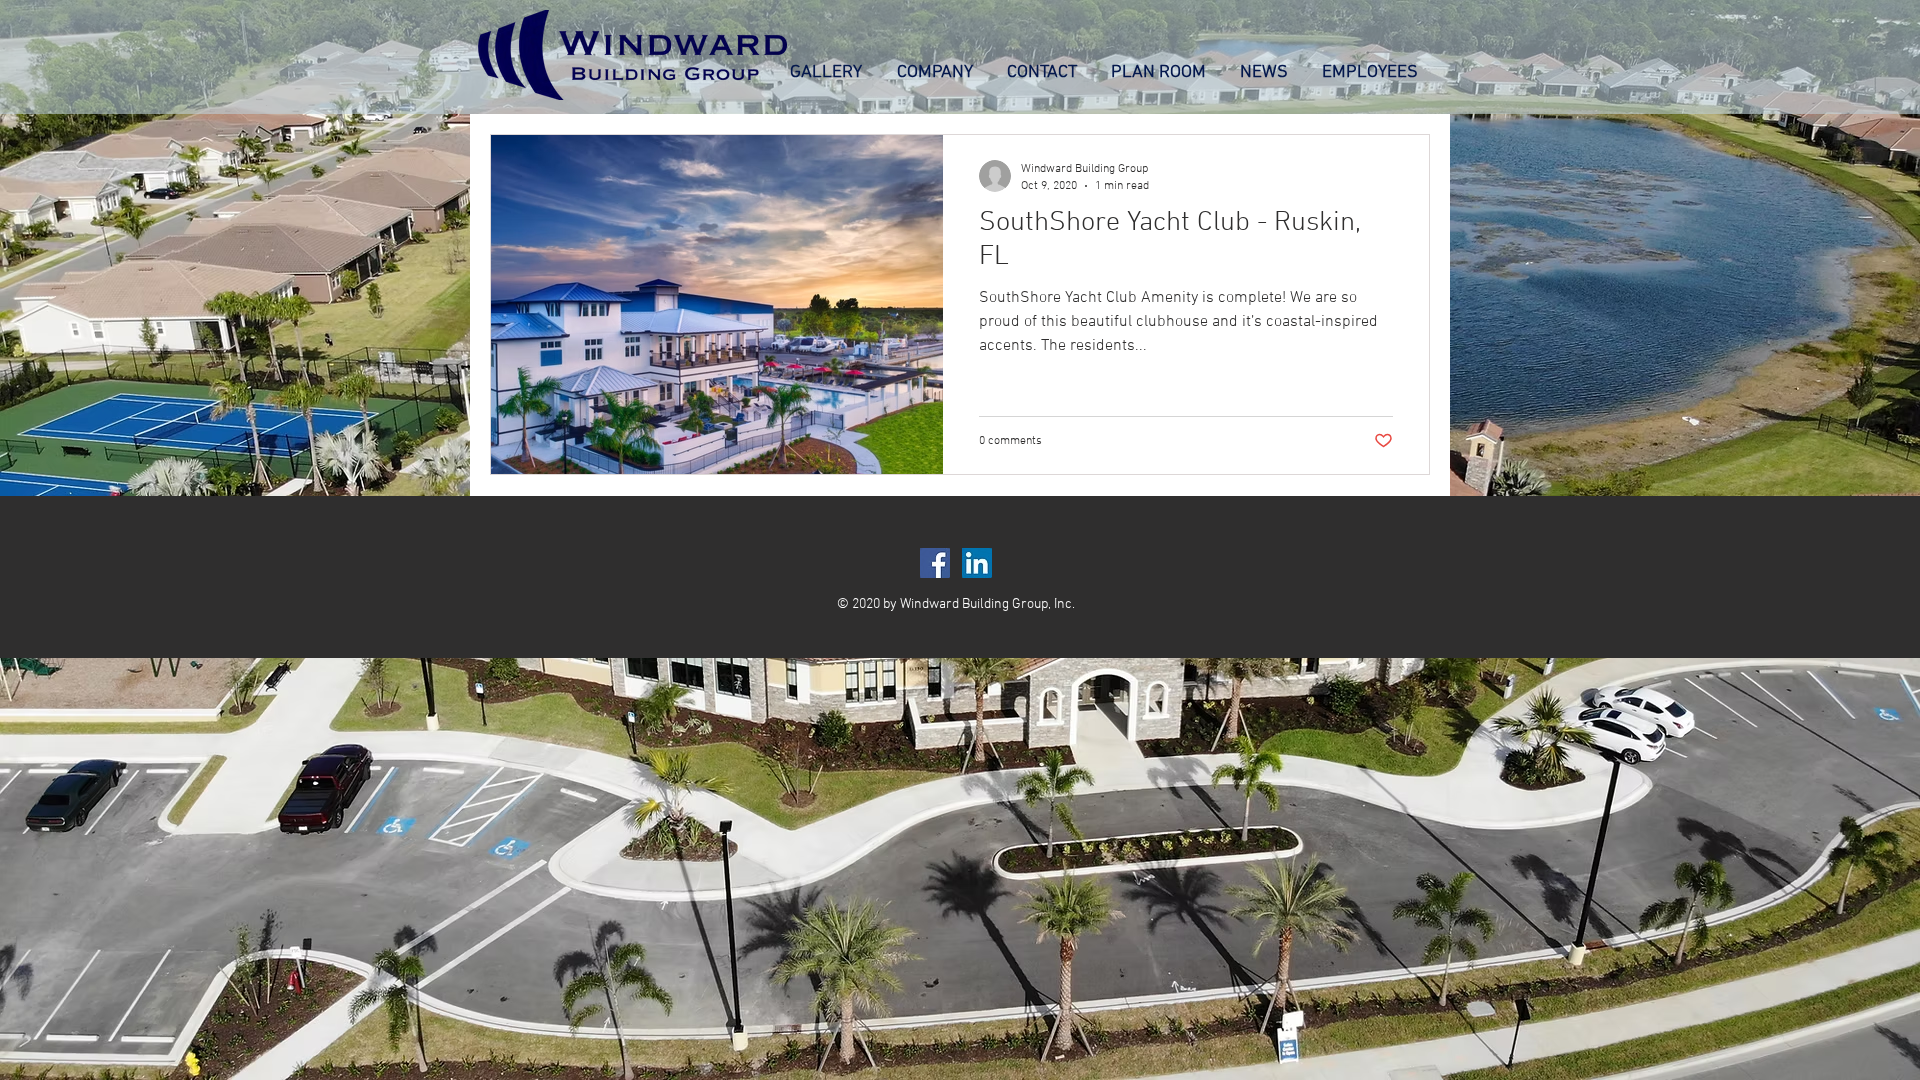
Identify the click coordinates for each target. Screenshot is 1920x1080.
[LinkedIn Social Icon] (977, 563)
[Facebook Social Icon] (935, 563)
